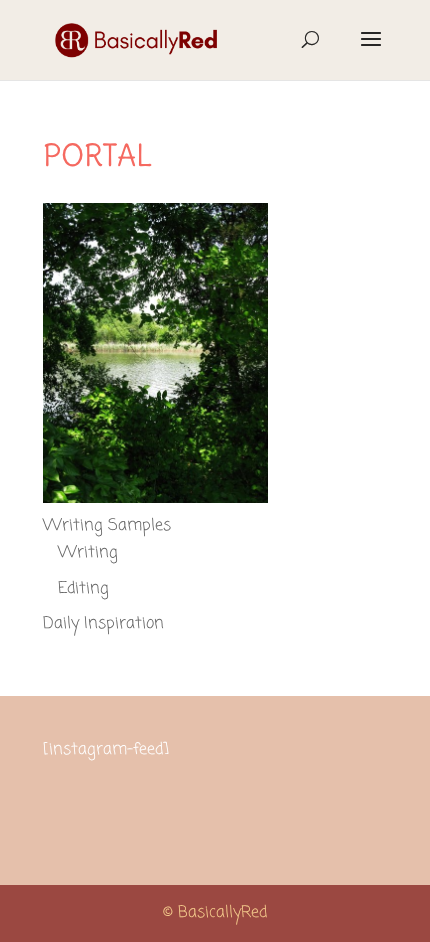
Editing (83, 589)
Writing (88, 553)
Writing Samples (107, 526)
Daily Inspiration (103, 624)
